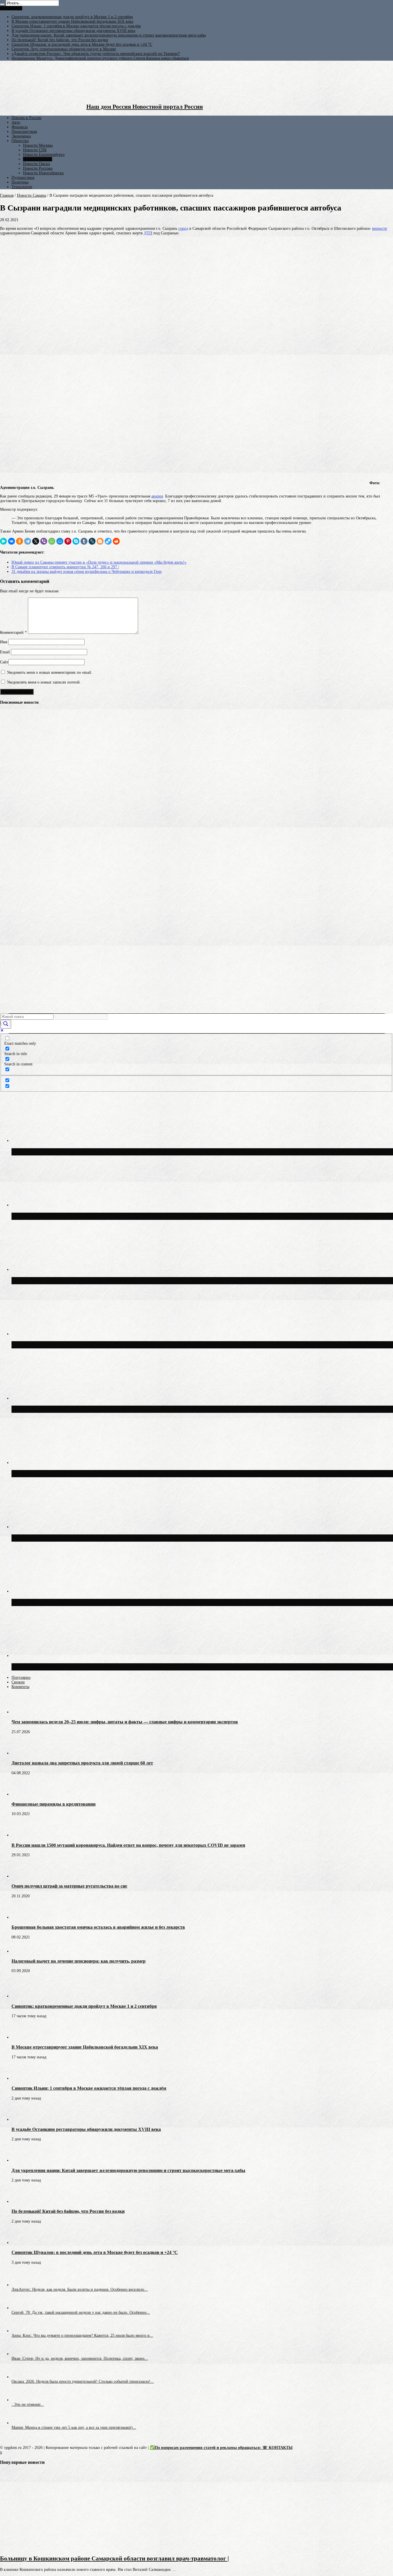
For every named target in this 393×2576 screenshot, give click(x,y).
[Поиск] (2, 4)
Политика (20, 182)
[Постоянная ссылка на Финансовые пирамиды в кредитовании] (22, 1794)
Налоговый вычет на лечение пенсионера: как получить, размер (79, 1961)
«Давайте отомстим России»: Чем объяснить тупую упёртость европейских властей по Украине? (96, 54)
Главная (7, 195)
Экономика (21, 136)
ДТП (148, 233)
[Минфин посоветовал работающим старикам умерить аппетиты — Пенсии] (10, 750)
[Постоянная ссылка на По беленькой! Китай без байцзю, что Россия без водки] (22, 2201)
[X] (36, 541)
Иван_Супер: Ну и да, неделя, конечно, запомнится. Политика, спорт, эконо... (80, 2358)
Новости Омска (36, 164)
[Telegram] (28, 541)
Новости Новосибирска (43, 173)
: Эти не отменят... (28, 2404)
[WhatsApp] (52, 541)
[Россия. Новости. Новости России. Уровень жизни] (10, 836)
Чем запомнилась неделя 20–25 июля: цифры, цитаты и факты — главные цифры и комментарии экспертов (125, 1722)
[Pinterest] (68, 541)
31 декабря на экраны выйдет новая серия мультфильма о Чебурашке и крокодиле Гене (87, 572)
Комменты (20, 1687)
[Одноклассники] (20, 541)
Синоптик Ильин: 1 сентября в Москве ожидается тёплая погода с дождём (76, 26)
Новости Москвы (38, 145)
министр (379, 228)
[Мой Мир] (60, 541)
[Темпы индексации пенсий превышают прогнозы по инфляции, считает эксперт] (10, 899)
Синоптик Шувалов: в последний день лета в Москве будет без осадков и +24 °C (82, 44)
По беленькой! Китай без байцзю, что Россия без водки (60, 40)
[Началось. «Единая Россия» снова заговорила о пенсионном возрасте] (10, 857)
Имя (4, 642)
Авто (16, 122)
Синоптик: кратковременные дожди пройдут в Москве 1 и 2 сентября (72, 17)
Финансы (20, 127)
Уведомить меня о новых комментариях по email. (50, 672)
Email (5, 652)
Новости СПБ (35, 150)
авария (157, 496)
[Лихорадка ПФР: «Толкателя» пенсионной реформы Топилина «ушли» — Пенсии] (10, 942)
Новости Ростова (38, 168)
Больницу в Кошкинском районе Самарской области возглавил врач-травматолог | (115, 2558)
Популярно (21, 1678)
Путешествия (23, 178)
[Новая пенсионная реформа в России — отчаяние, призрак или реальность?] (10, 878)
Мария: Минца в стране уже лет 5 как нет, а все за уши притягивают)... (74, 2427)
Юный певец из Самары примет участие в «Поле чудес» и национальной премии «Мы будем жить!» (99, 562)
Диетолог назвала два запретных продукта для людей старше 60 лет (82, 1763)
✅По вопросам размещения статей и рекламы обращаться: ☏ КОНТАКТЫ (221, 2448)
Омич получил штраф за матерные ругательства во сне (69, 1886)
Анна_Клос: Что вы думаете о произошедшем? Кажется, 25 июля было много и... (82, 2335)
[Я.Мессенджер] (3, 541)
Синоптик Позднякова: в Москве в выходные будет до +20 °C (95, 1667)
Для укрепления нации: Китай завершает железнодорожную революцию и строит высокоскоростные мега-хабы (109, 35)
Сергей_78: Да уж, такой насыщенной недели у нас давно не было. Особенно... (81, 2312)
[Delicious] (108, 541)
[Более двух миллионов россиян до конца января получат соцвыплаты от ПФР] (10, 772)
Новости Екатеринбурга (44, 155)
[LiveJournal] (92, 541)
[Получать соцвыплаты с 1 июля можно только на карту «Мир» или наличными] (10, 793)
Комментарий (13, 632)
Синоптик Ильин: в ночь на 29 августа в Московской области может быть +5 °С (121, 1538)
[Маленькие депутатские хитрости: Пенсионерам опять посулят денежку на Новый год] (10, 963)
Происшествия (24, 132)
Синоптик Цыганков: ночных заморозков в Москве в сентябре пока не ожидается (123, 1602)
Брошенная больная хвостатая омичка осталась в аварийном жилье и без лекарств (98, 1927)
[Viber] (44, 541)
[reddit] (116, 541)
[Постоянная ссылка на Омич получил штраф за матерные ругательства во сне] (22, 1876)
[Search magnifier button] (6, 1024)
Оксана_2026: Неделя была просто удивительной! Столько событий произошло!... (83, 2381)
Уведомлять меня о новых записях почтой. (44, 682)
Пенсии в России (26, 118)
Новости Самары (38, 159)
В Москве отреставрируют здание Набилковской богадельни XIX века (72, 21)
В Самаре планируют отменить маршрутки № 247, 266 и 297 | (65, 567)
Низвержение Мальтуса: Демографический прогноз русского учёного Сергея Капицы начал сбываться (100, 58)
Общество (20, 141)
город (183, 228)
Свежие (18, 1682)
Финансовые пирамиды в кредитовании (54, 1804)
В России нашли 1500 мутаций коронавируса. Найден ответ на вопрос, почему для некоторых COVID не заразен (128, 1845)
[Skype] (76, 541)
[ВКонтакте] (12, 541)
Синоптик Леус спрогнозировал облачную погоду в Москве (64, 49)
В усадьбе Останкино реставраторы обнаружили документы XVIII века (73, 31)
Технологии (22, 187)
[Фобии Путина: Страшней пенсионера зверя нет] (10, 814)
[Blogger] (100, 541)
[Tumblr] (84, 541)
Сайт (4, 662)
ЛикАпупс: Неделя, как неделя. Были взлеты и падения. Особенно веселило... (80, 2289)
